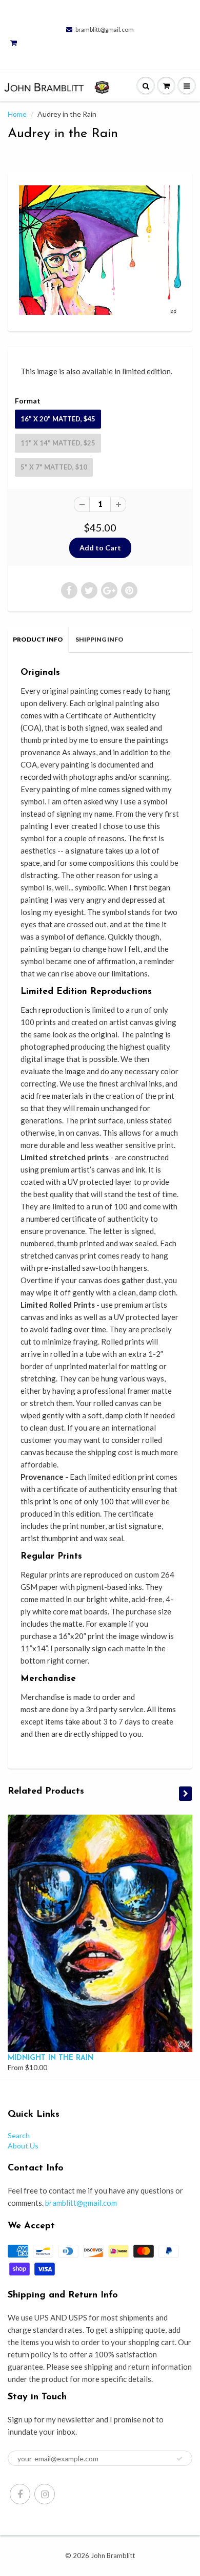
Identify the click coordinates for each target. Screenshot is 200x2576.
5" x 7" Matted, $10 (54, 467)
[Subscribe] (179, 2459)
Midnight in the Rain (51, 2058)
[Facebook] (20, 2494)
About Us (23, 2146)
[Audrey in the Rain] (100, 250)
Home (17, 114)
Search (19, 2135)
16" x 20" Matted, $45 (58, 419)
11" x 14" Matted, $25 (58, 443)
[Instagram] (45, 2494)
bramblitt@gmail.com (105, 29)
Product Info (38, 639)
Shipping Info (99, 639)
